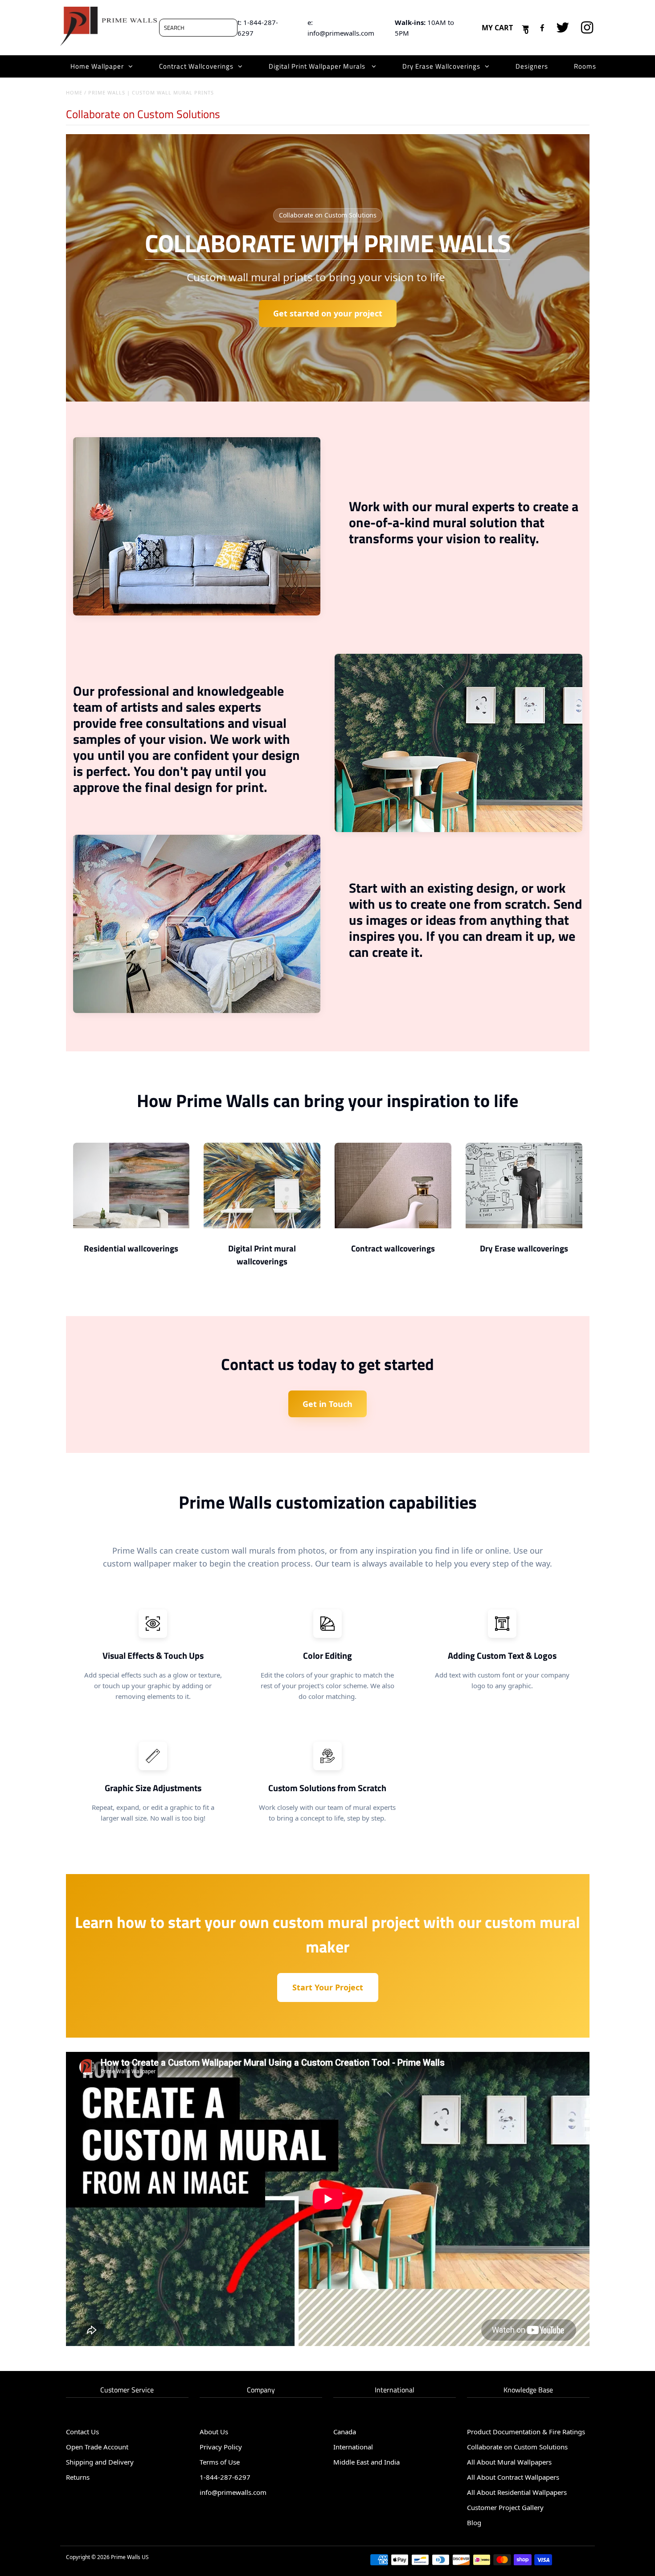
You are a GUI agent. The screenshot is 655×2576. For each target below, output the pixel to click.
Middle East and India (366, 2462)
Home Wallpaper (97, 66)
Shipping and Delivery (100, 2462)
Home (74, 92)
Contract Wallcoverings (196, 66)
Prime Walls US (130, 2557)
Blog (474, 2523)
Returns (78, 2477)
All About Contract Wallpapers (513, 2477)
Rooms (585, 66)
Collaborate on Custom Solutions (517, 2447)
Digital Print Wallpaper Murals (318, 66)
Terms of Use (220, 2462)
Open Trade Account (97, 2447)
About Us (214, 2432)
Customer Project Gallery (505, 2507)
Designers (532, 66)
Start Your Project (328, 1987)
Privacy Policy (221, 2447)
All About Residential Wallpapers (517, 2492)
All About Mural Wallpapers (510, 2462)
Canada (345, 2432)
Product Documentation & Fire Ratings (526, 2432)
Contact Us (82, 2432)
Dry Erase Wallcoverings (441, 66)
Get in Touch (327, 1404)
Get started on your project (328, 313)
